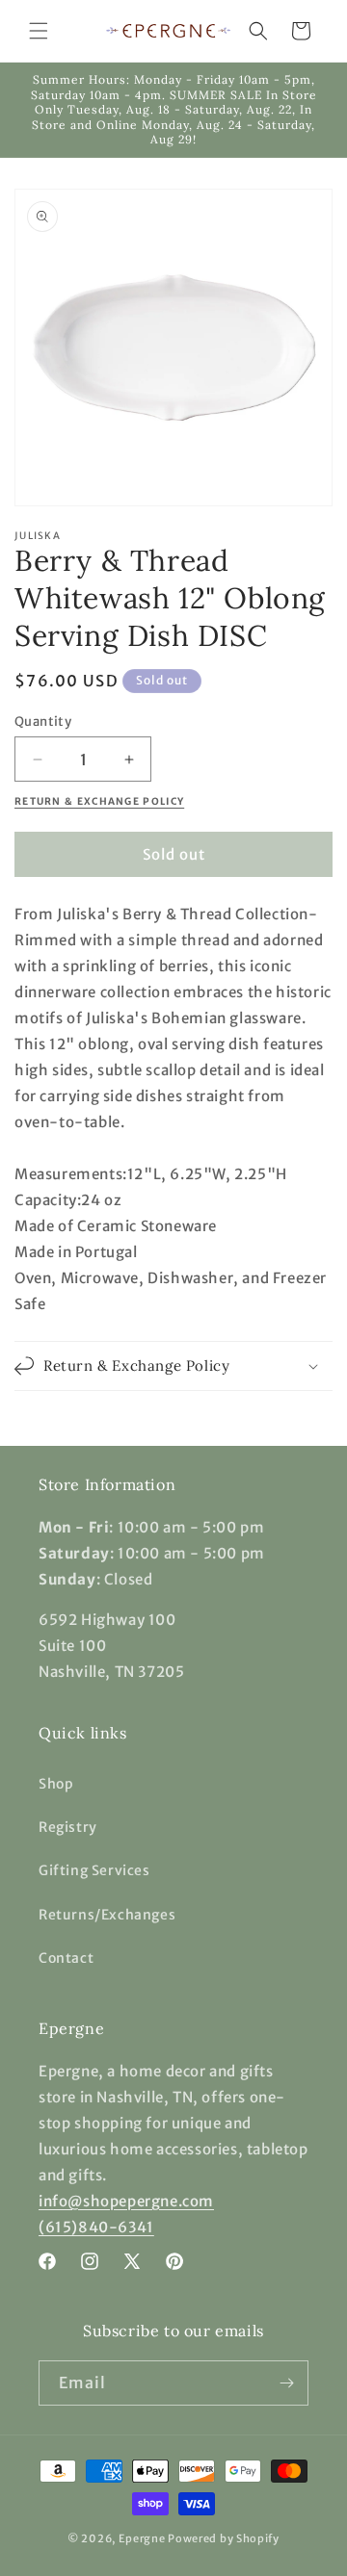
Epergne (142, 2538)
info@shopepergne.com (126, 2201)
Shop (56, 1784)
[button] (39, 31)
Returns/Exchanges (107, 1915)
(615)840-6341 (96, 2227)
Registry (68, 1827)
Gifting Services (94, 1870)
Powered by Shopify (224, 2538)
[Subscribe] (286, 2383)
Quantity (43, 721)
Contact (66, 1958)
